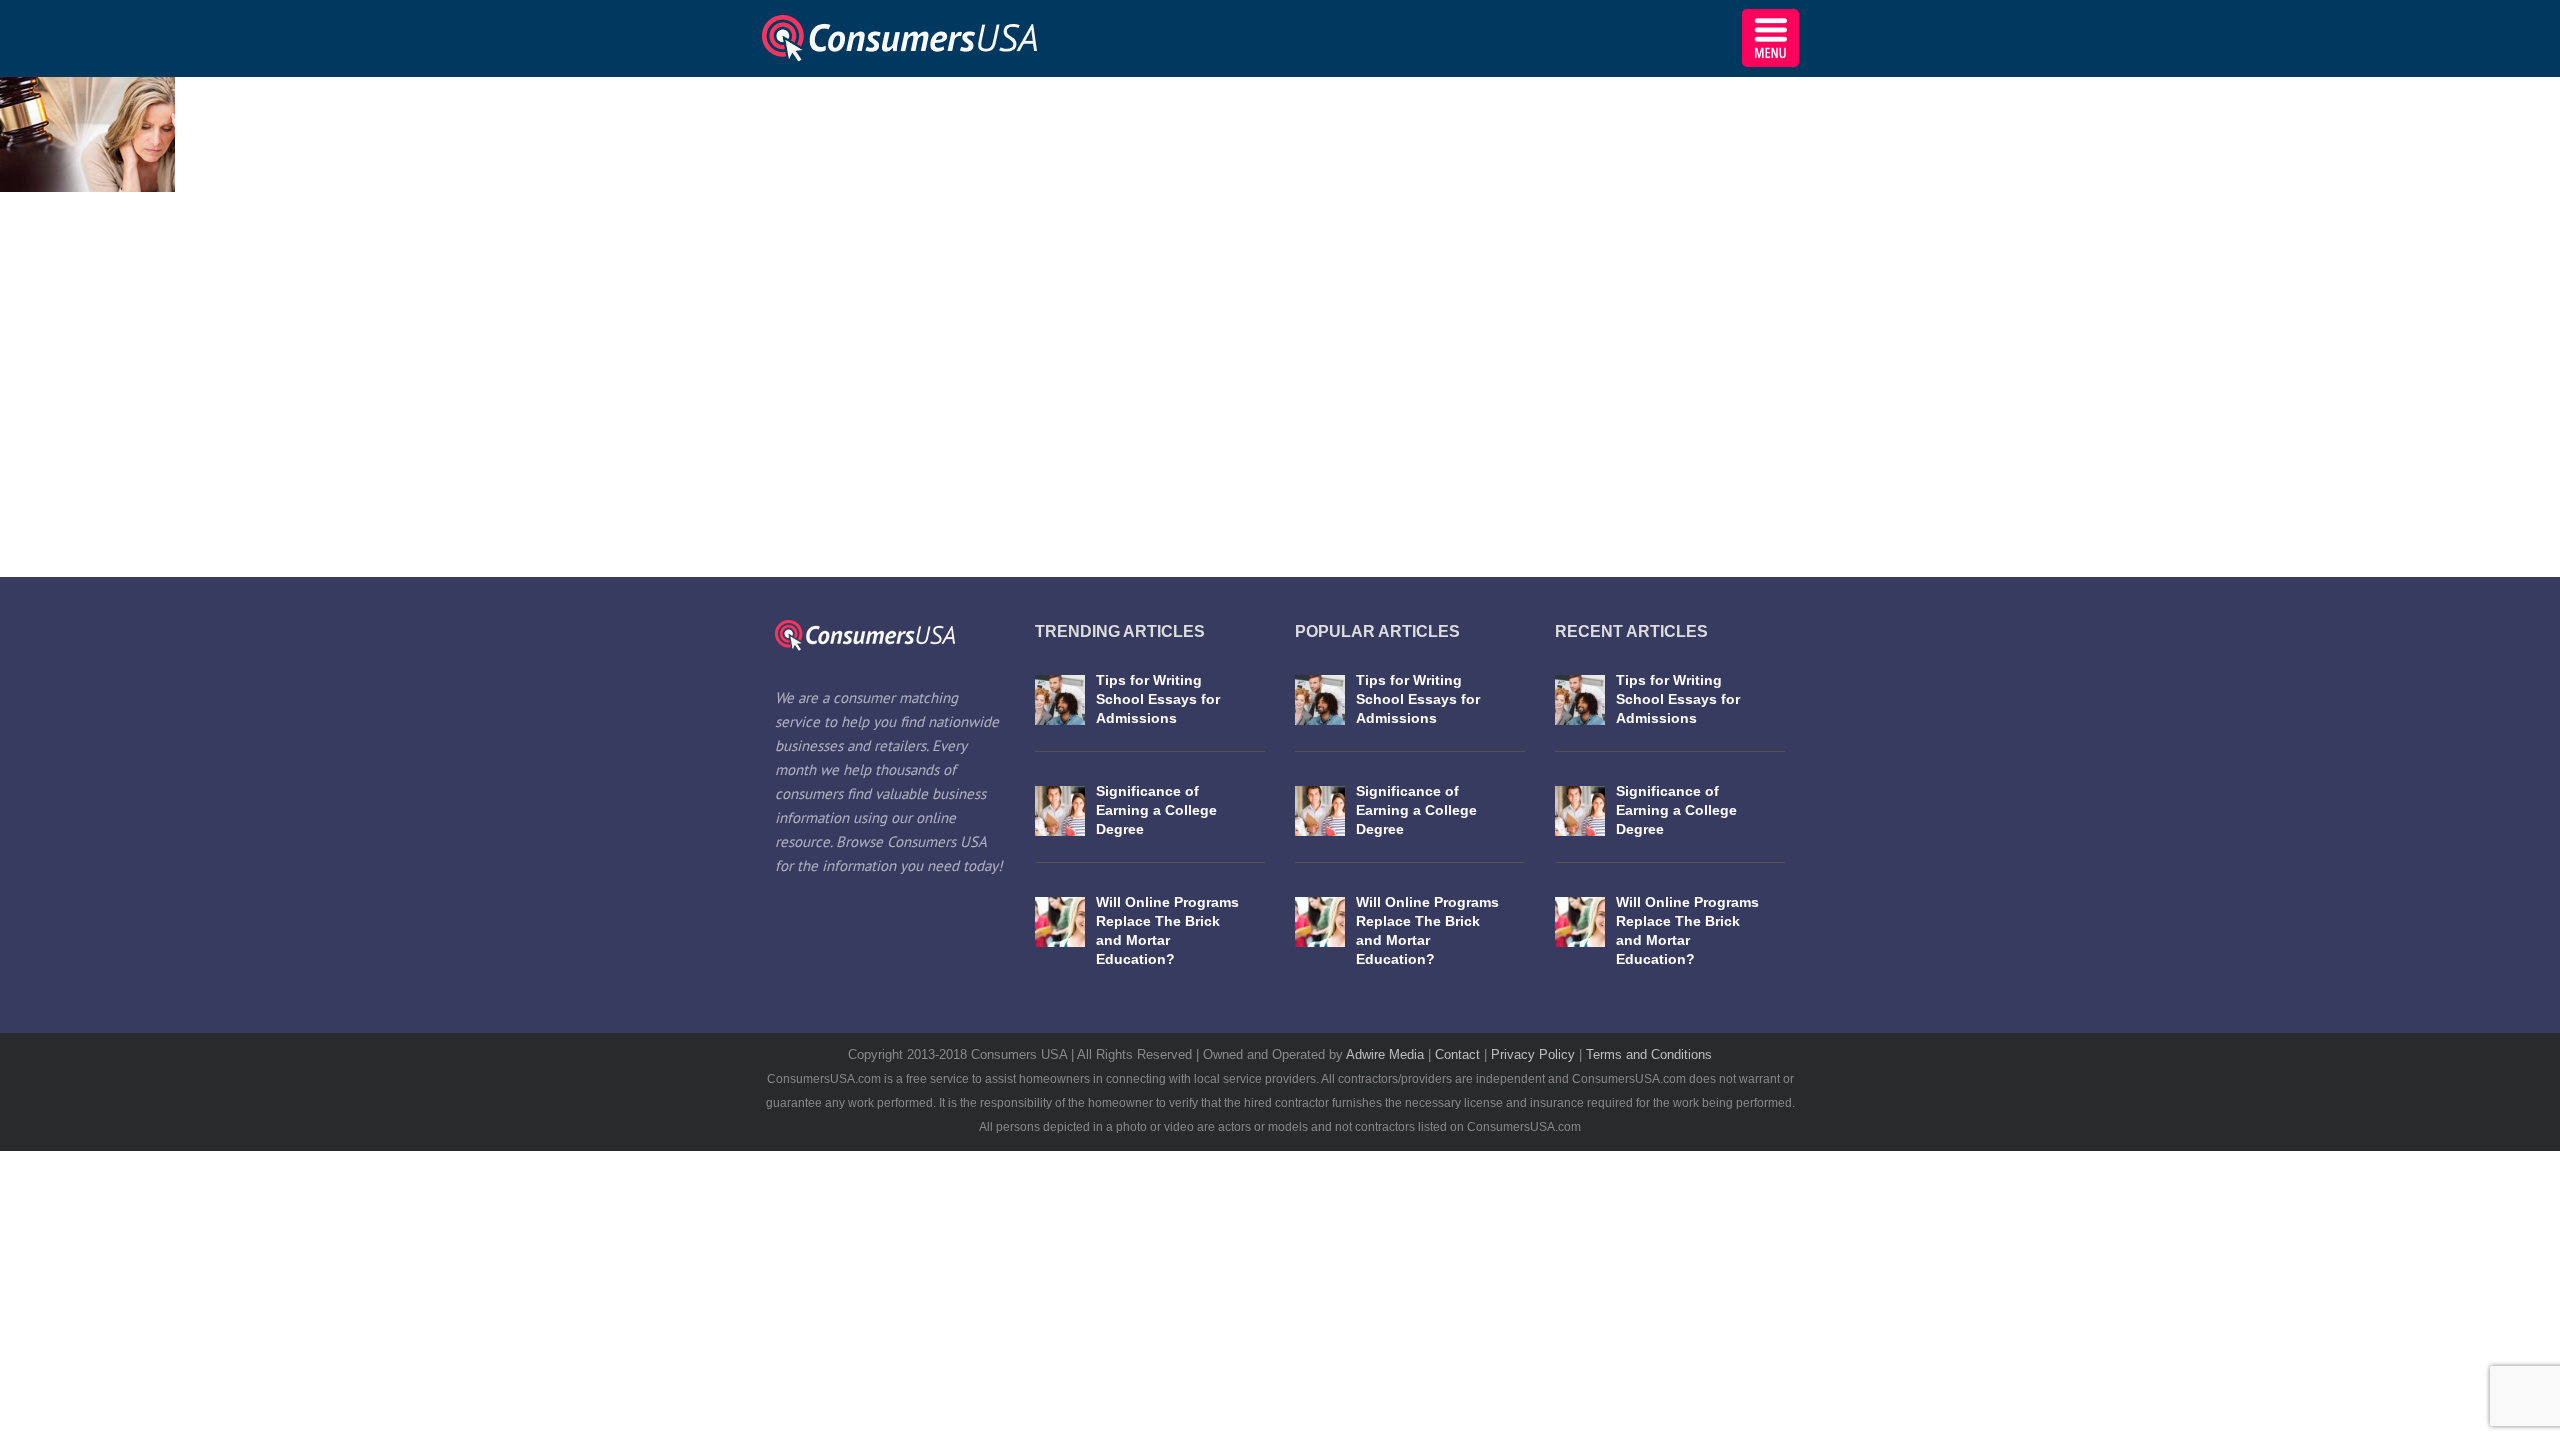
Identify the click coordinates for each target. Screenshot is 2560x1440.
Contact (1459, 1054)
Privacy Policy (1535, 1054)
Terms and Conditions (1649, 1054)
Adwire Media (1387, 1054)
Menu (1770, 38)
